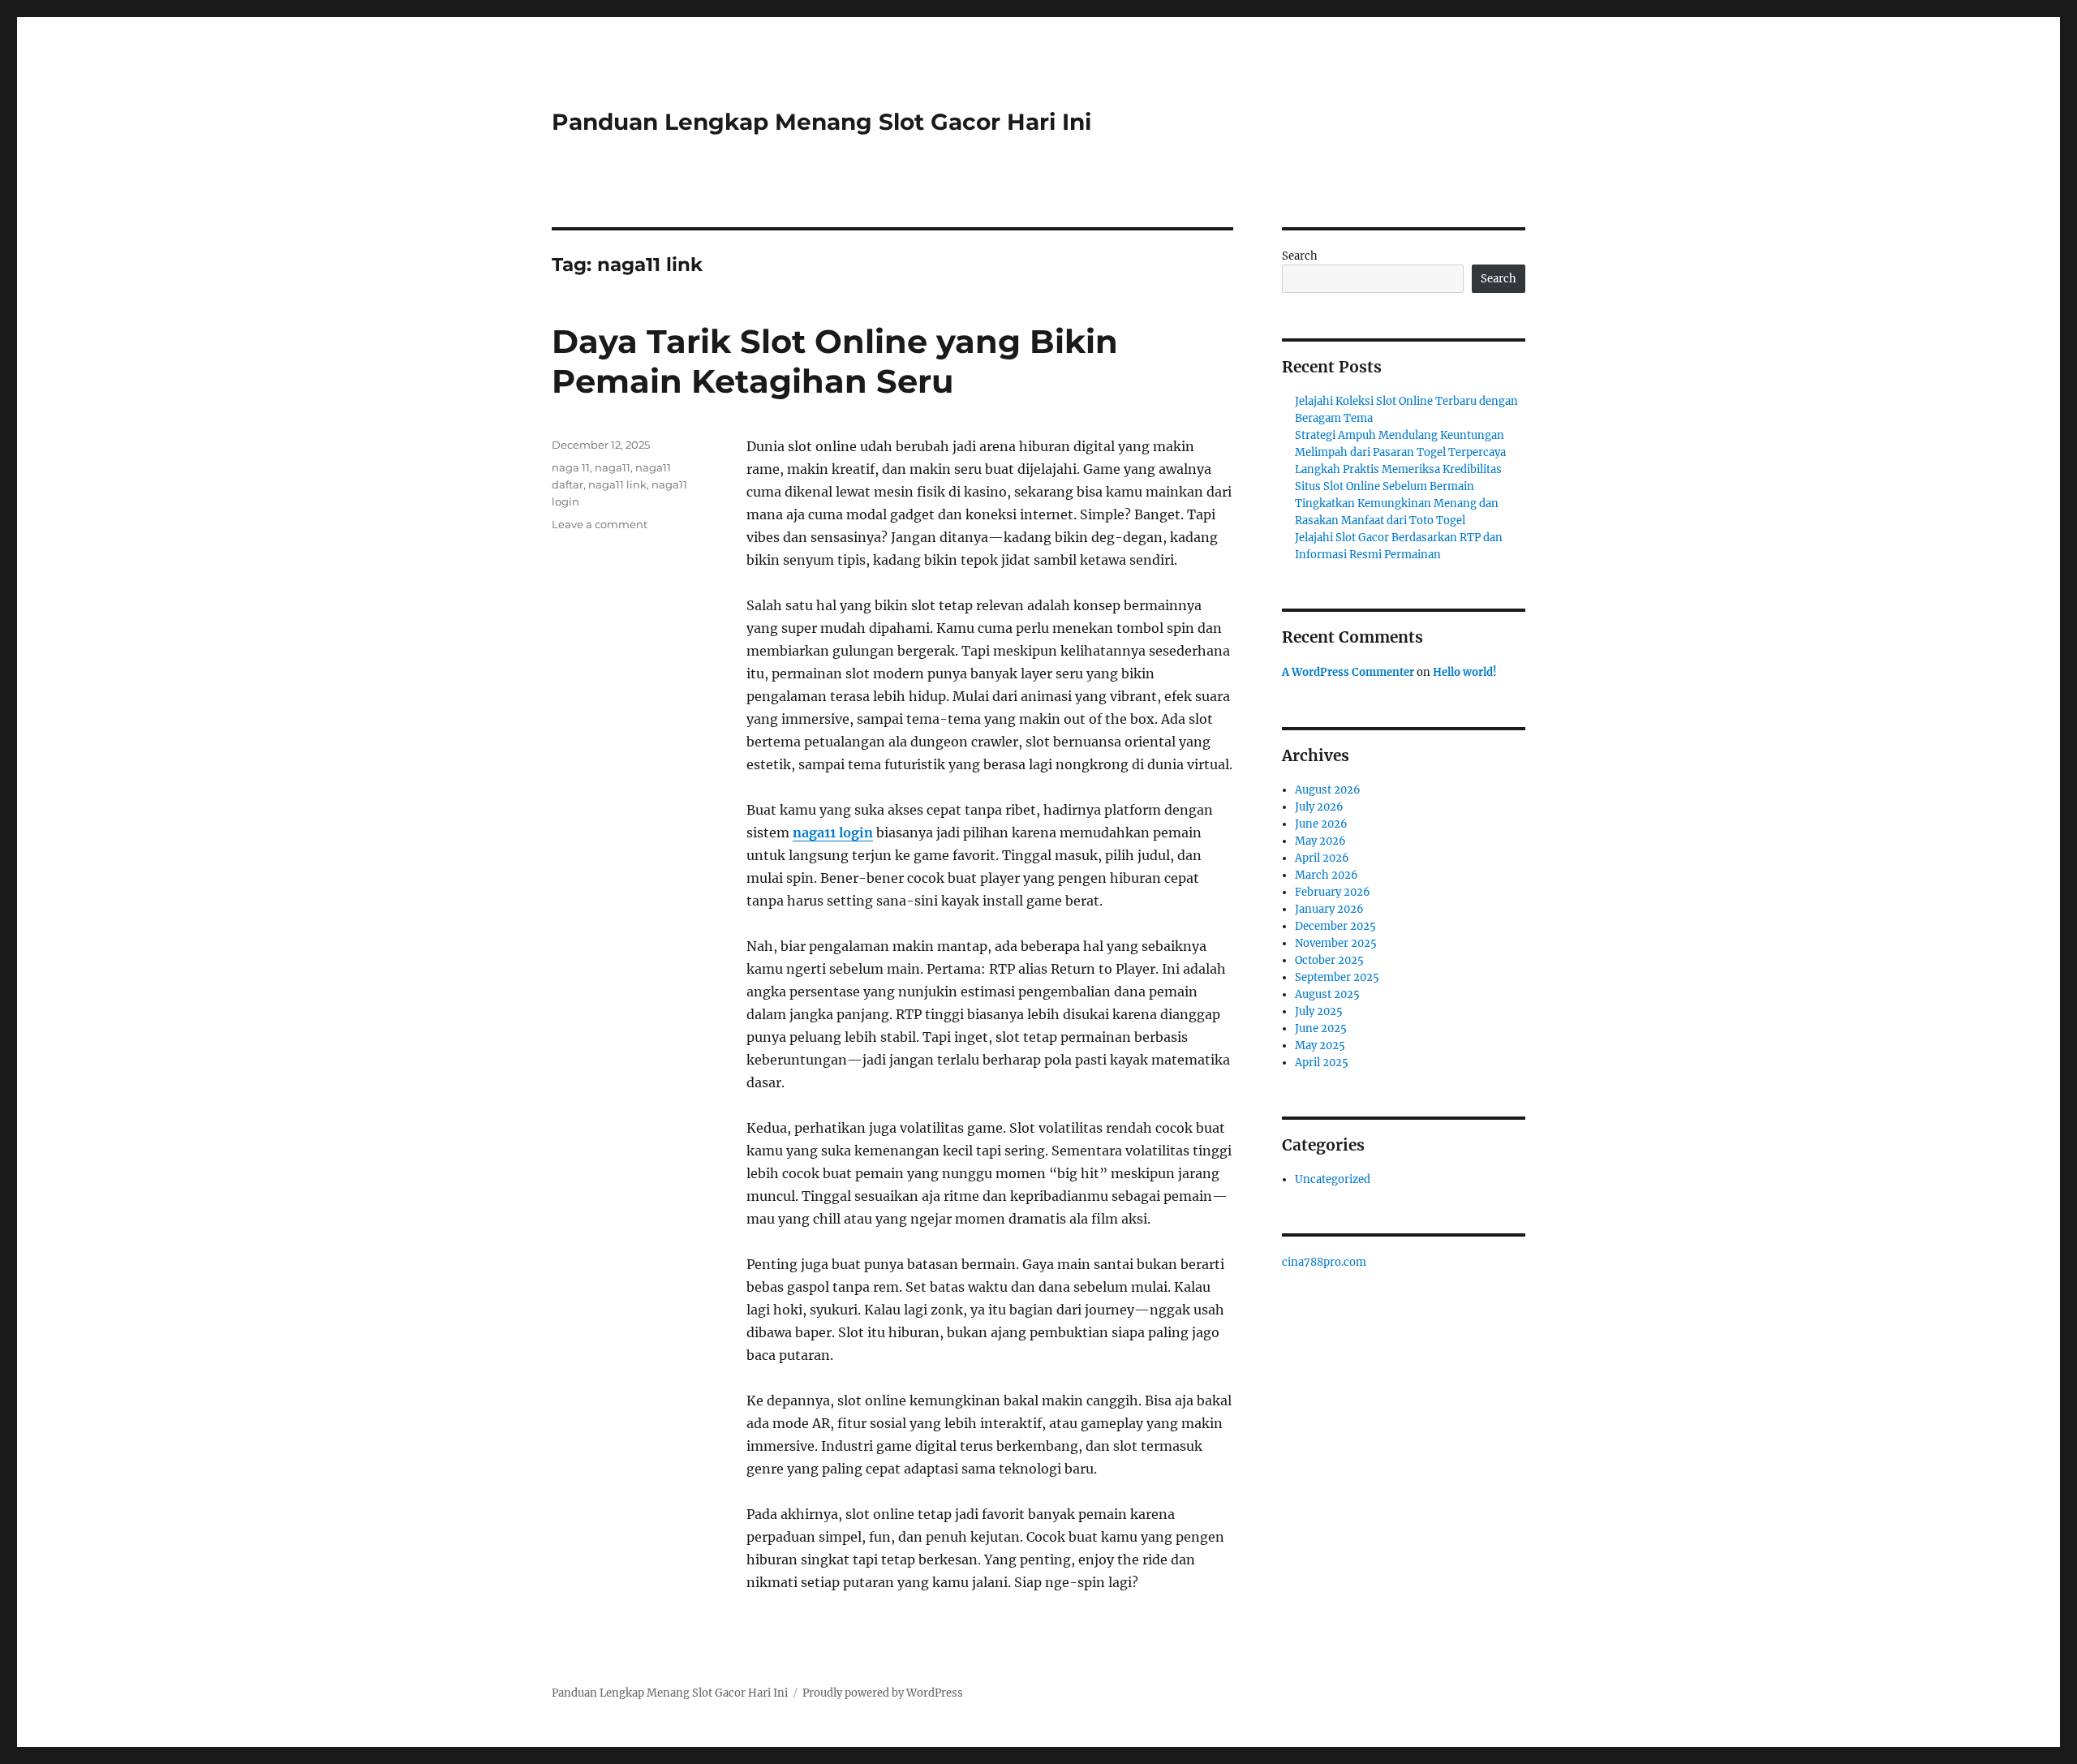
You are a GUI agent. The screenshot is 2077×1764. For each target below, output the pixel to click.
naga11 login (833, 833)
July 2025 (1319, 1011)
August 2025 (1327, 994)
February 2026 (1333, 892)
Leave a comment (600, 524)
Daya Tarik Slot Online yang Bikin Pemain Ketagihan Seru (835, 361)
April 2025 (1322, 1063)
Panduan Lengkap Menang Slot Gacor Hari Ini (821, 122)
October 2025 (1329, 960)
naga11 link (617, 484)
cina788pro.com (1324, 1262)
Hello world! (1465, 672)
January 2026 (1329, 909)
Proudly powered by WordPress (883, 1693)
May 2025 (1320, 1045)
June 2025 (1321, 1028)
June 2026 (1321, 824)
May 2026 (1320, 841)
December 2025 (1335, 926)
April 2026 (1322, 858)
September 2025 (1337, 977)
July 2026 (1319, 807)
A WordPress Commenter (1348, 672)
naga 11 (571, 467)
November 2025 (1336, 943)
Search (1300, 256)
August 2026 (1328, 790)
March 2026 (1327, 875)
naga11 (613, 467)
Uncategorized (1333, 1179)
